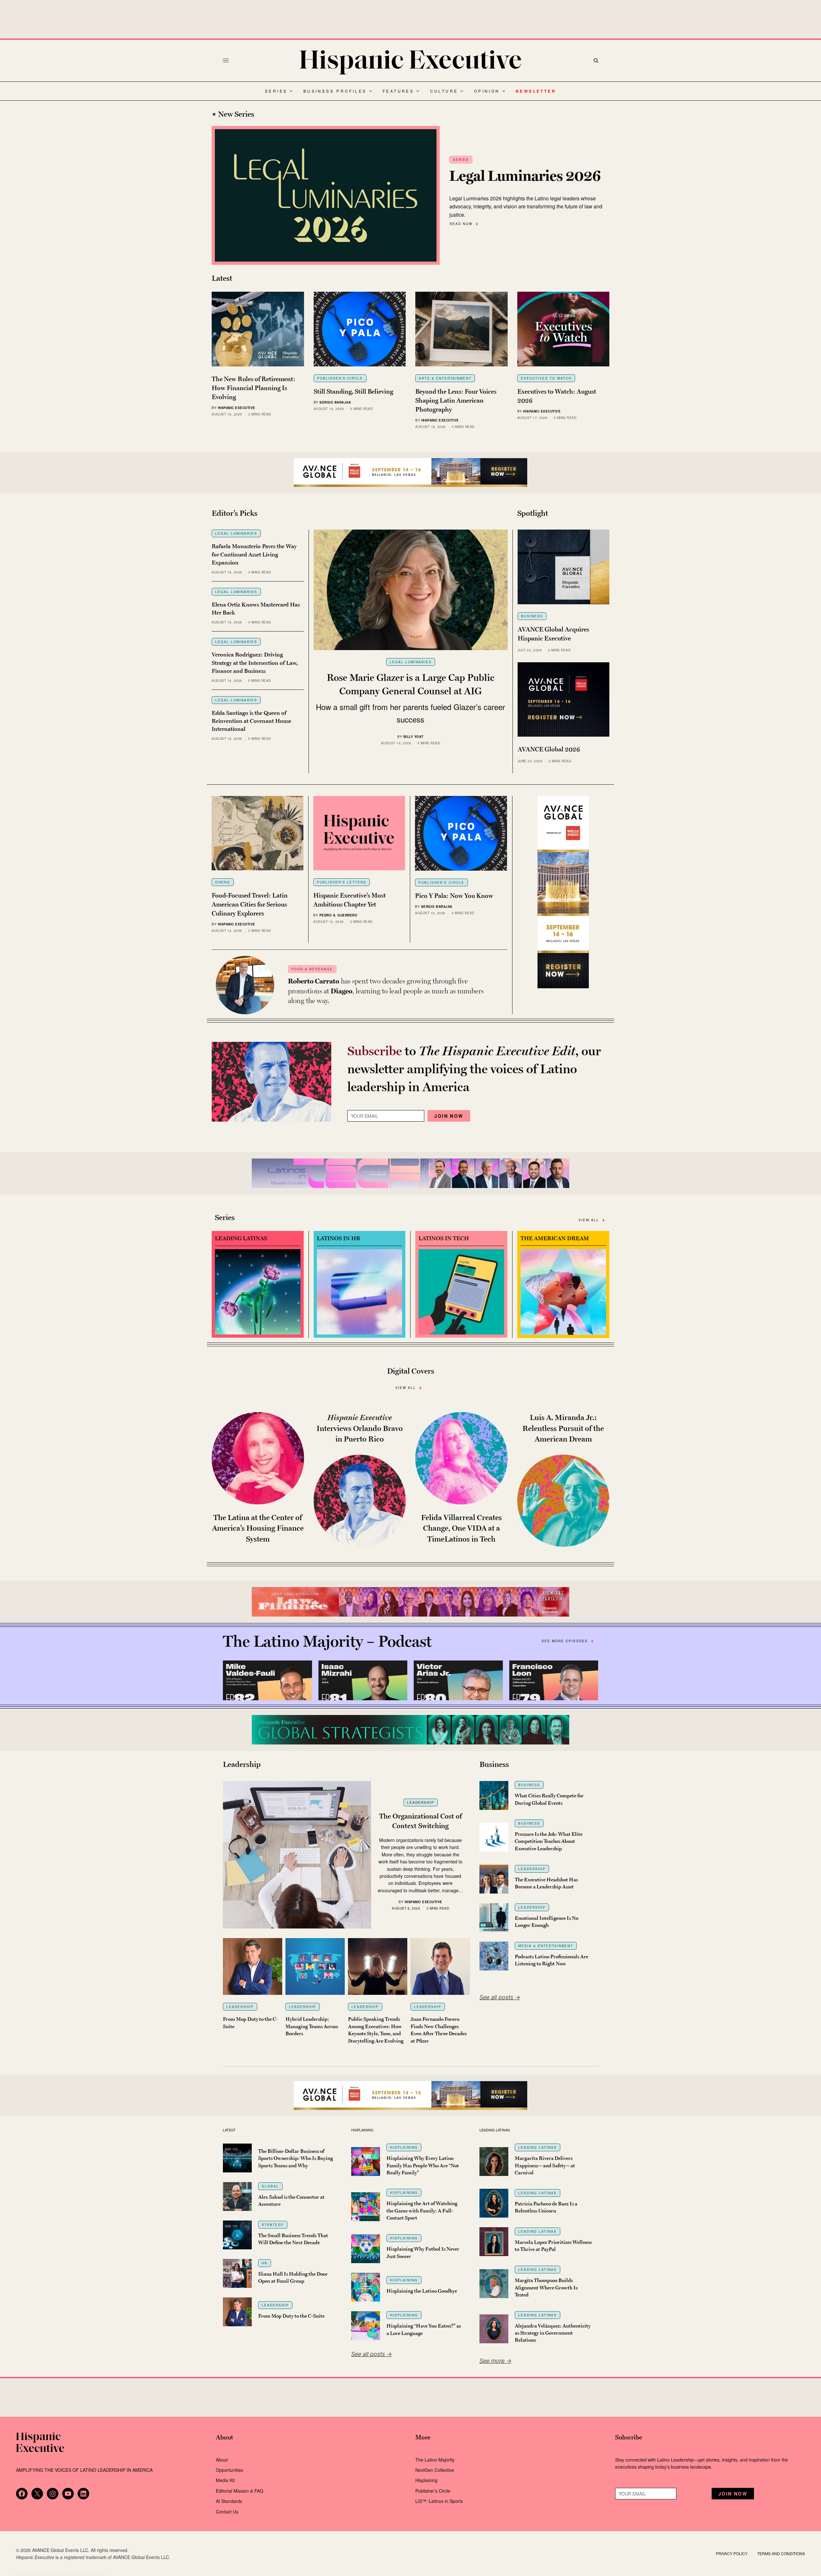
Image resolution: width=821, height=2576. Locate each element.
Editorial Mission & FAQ (240, 2491)
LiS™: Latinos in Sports (439, 2501)
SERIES (461, 160)
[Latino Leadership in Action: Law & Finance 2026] (410, 1602)
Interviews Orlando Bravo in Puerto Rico (360, 1428)
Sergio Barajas (335, 402)
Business (532, 616)
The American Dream (555, 1238)
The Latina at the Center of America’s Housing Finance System (258, 1528)
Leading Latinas (241, 1238)
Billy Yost (414, 737)
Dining (223, 882)
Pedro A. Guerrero (339, 915)
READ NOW (461, 224)
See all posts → (500, 1997)
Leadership (421, 1802)
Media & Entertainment (546, 1946)
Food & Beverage (312, 969)
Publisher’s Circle (433, 2491)
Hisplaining (404, 2147)
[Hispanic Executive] (410, 62)
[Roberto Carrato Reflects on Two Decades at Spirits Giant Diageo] (245, 985)
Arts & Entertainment (445, 378)
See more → (495, 2361)
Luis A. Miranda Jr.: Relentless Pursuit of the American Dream (563, 1428)
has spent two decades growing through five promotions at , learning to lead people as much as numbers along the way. (386, 991)
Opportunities (229, 2470)
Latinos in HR (339, 1238)
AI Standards (229, 2501)
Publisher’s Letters (342, 882)
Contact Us (227, 2512)
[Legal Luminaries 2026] (326, 196)
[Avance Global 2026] (410, 473)
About (222, 2460)
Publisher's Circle (340, 378)
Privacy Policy (732, 2553)
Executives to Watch (546, 378)
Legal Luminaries (236, 533)
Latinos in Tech (444, 1238)
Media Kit (225, 2480)
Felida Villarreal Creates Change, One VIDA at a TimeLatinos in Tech (461, 1528)
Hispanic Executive (237, 408)
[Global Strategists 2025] (410, 1730)
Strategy (273, 2225)
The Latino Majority (435, 2460)
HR (265, 2263)
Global (270, 2186)
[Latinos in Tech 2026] (410, 1173)
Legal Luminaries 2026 (525, 176)
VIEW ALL (589, 1220)
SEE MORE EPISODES (565, 1641)
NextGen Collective (435, 2470)
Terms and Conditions (781, 2553)
